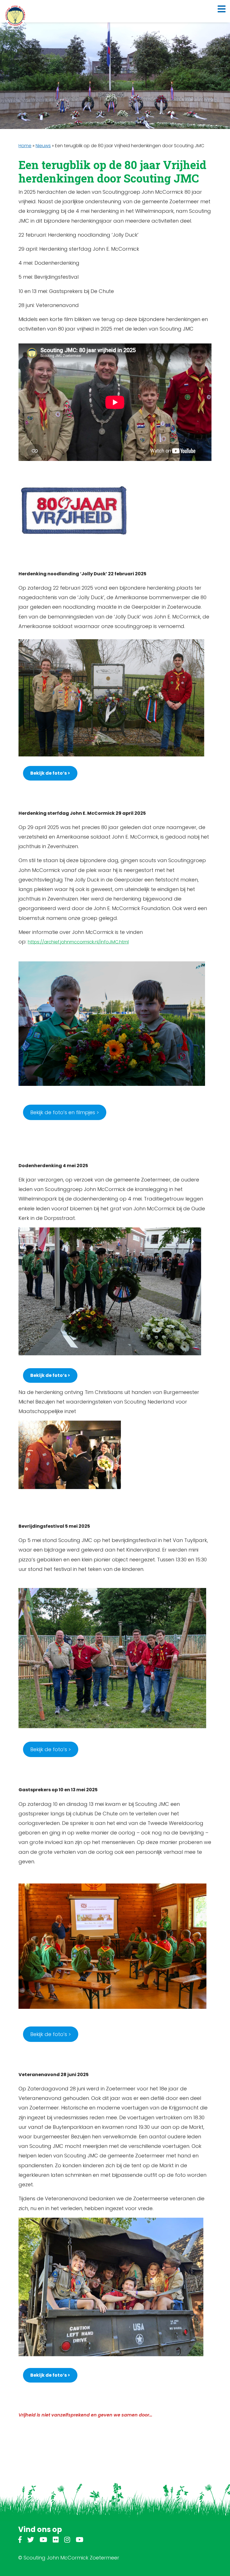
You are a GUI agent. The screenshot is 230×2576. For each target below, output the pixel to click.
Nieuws (43, 146)
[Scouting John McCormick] (15, 16)
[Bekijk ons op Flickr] (56, 2541)
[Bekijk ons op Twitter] (31, 2541)
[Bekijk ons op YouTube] (43, 2541)
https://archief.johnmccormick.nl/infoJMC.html (78, 942)
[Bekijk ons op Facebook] (20, 2541)
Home (25, 146)
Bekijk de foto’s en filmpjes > (65, 1112)
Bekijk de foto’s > (51, 1749)
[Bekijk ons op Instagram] (67, 2541)
